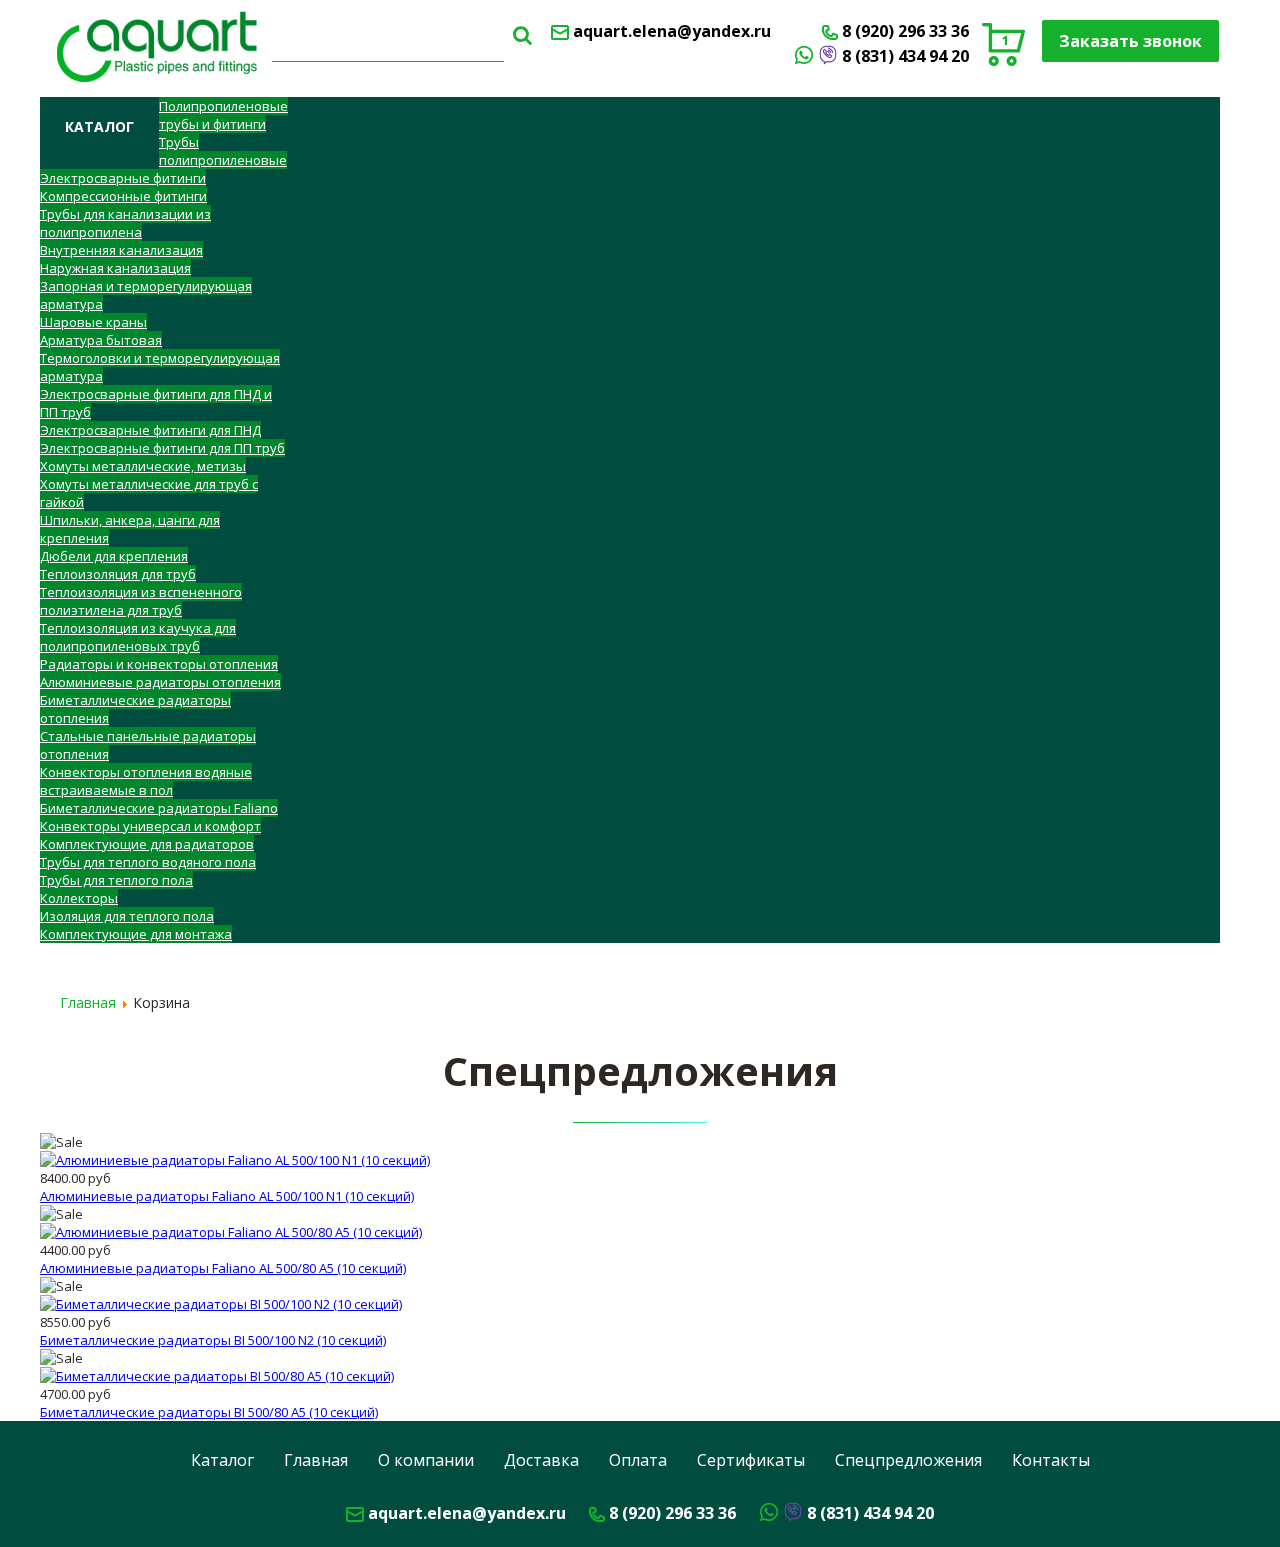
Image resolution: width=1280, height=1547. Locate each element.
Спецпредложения (908, 1460)
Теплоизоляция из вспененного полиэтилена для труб (141, 601)
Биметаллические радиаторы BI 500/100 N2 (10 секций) (213, 1340)
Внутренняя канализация (121, 250)
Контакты (1051, 1460)
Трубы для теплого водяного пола (148, 862)
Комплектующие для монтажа (136, 934)
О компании (426, 1460)
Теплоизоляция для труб (118, 574)
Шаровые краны (93, 322)
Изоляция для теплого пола (127, 916)
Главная (316, 1460)
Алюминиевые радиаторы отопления (160, 682)
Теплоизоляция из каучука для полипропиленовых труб (138, 637)
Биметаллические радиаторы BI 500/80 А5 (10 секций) (209, 1412)
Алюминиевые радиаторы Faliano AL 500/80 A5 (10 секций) (223, 1268)
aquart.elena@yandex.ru (672, 31)
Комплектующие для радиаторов (147, 844)
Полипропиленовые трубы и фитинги (223, 115)
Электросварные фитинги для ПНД (150, 430)
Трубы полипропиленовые (223, 151)
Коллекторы (79, 898)
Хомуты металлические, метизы (143, 466)
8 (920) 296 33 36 (905, 31)
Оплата (638, 1460)
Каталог (222, 1460)
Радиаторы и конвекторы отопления (159, 664)
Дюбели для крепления (114, 556)
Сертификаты (751, 1460)
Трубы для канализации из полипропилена (125, 223)
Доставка (541, 1460)
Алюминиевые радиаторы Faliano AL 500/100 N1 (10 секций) (227, 1196)
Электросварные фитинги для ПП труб (162, 448)
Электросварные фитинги (123, 178)
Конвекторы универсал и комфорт (150, 826)
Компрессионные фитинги (123, 196)
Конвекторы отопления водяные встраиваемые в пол (146, 781)
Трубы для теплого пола (116, 880)
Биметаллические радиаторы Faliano (159, 808)
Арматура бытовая (101, 340)
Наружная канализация (115, 268)
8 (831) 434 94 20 (905, 56)
